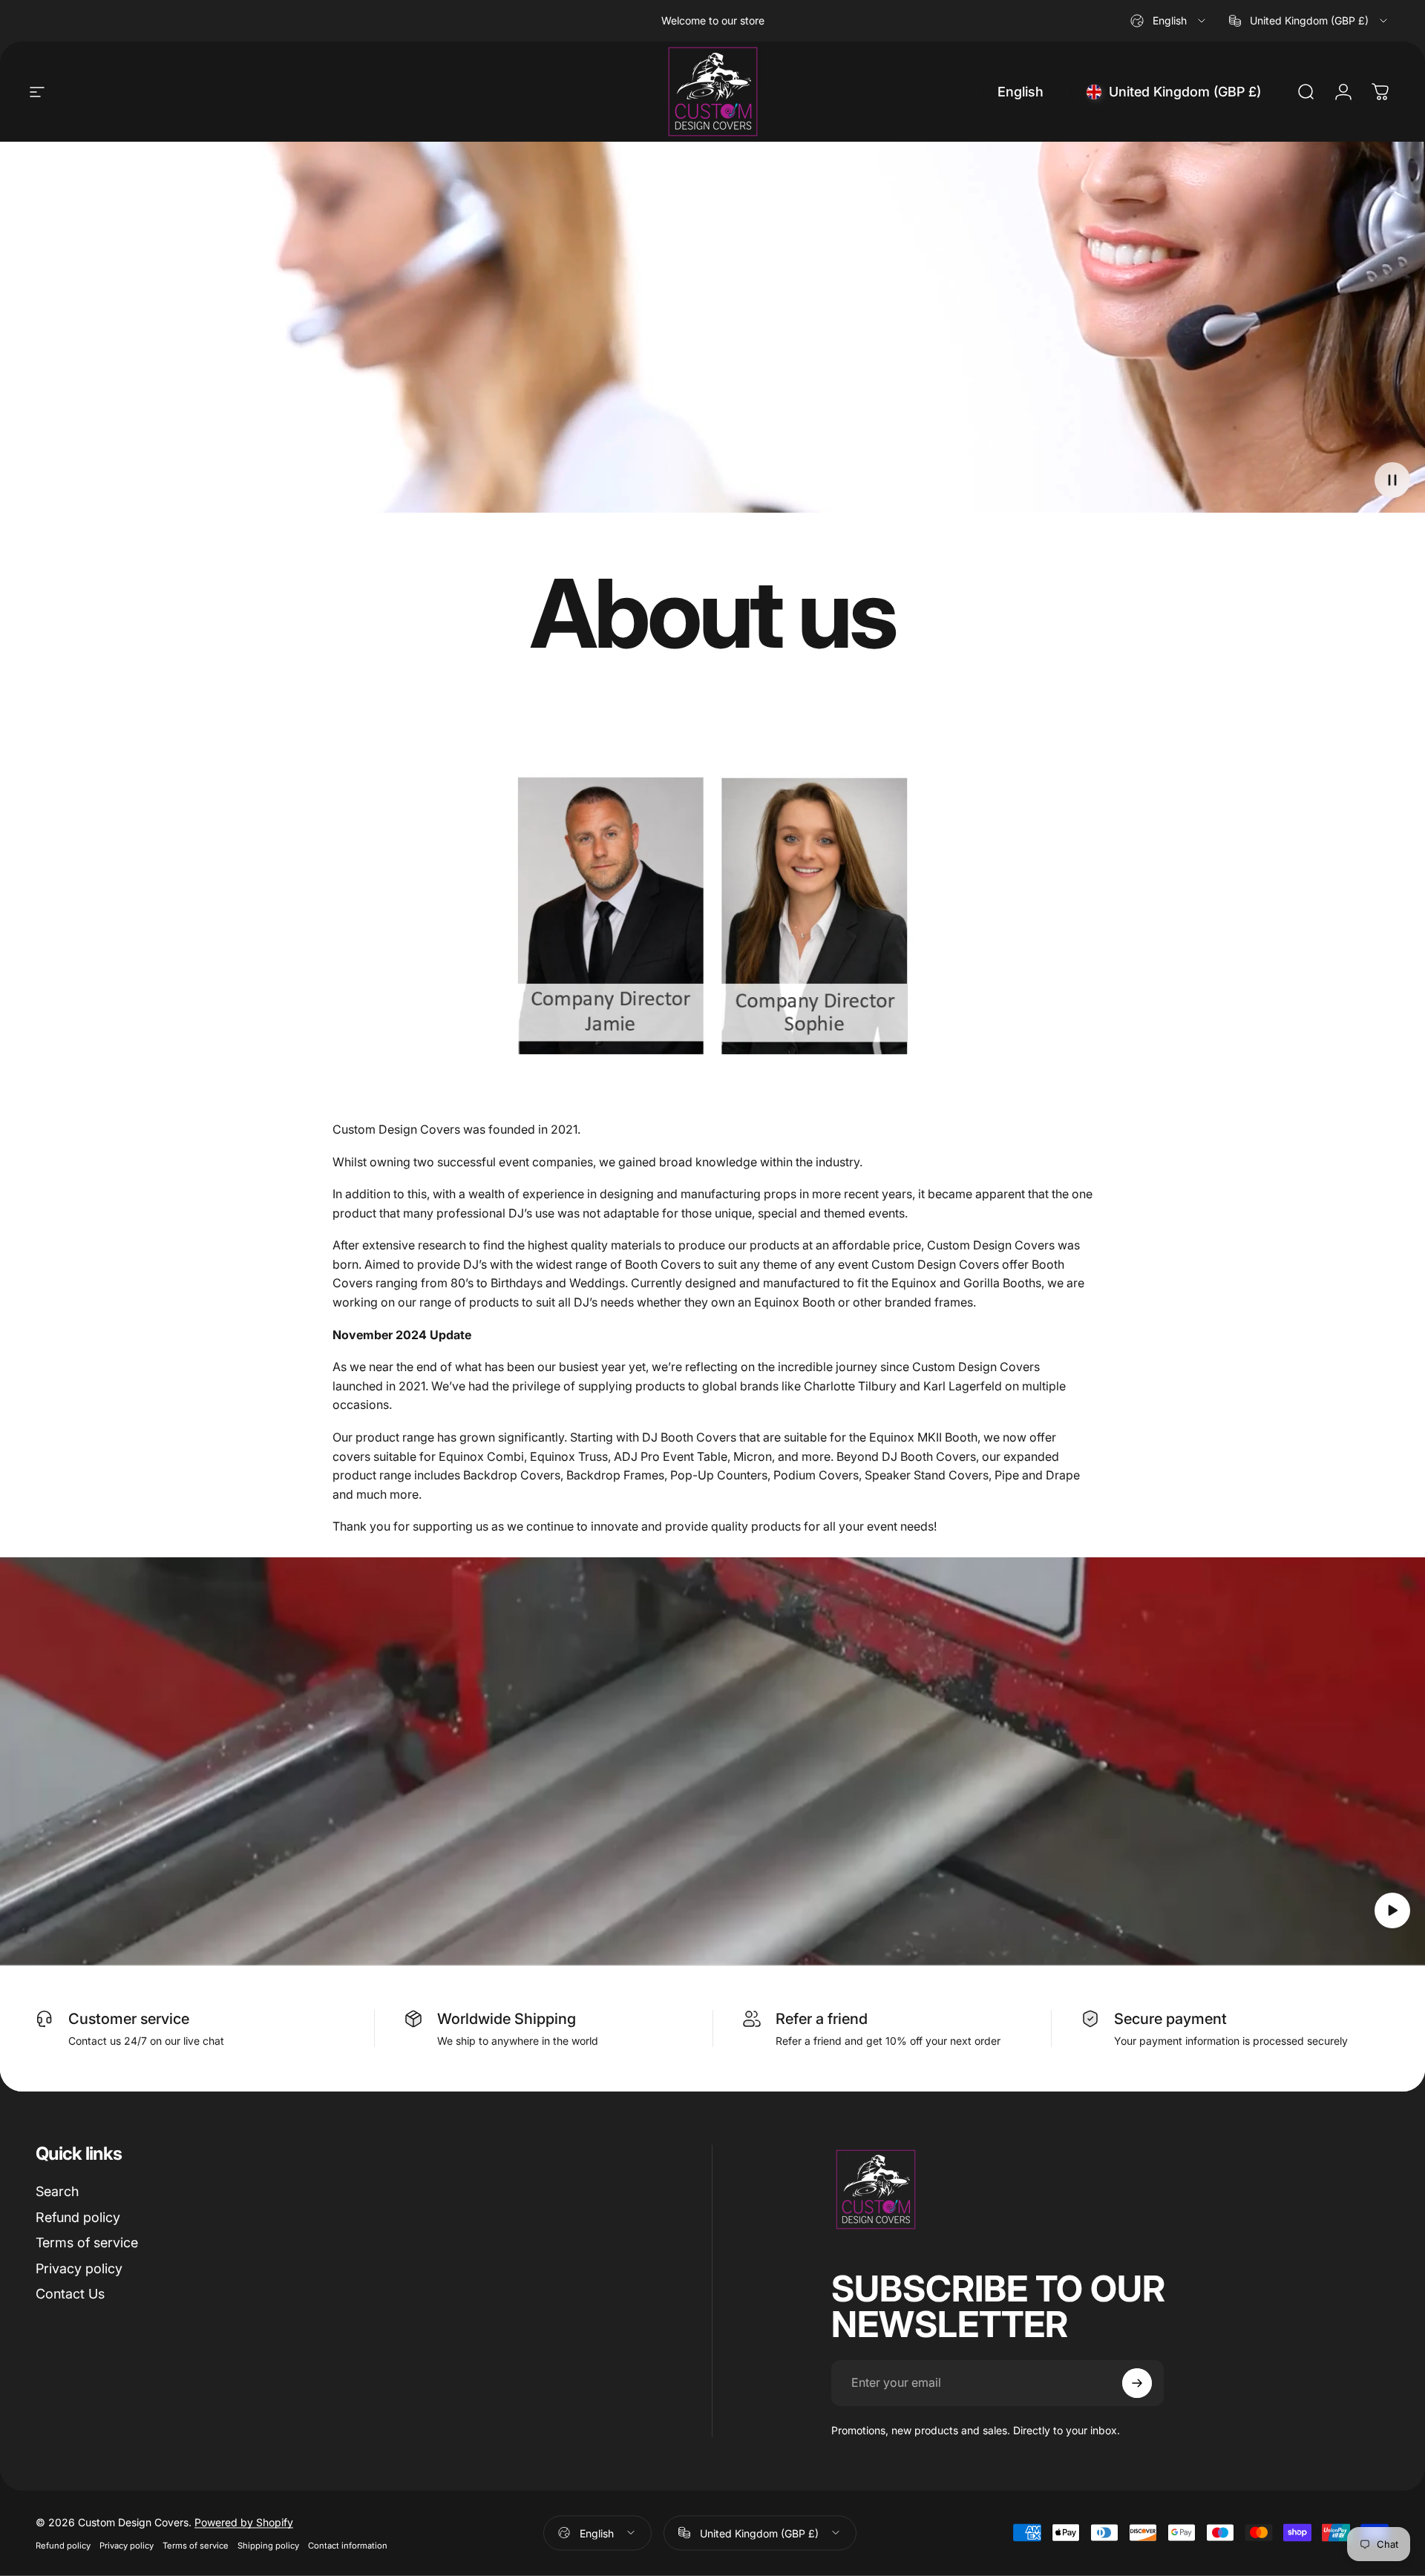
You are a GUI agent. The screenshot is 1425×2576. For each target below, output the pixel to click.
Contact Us (70, 2294)
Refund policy (78, 2217)
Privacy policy (79, 2268)
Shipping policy (268, 2545)
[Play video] (712, 1761)
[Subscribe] (1137, 2383)
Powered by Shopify (244, 2521)
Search (57, 2191)
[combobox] (1169, 21)
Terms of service (87, 2242)
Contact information (348, 2545)
